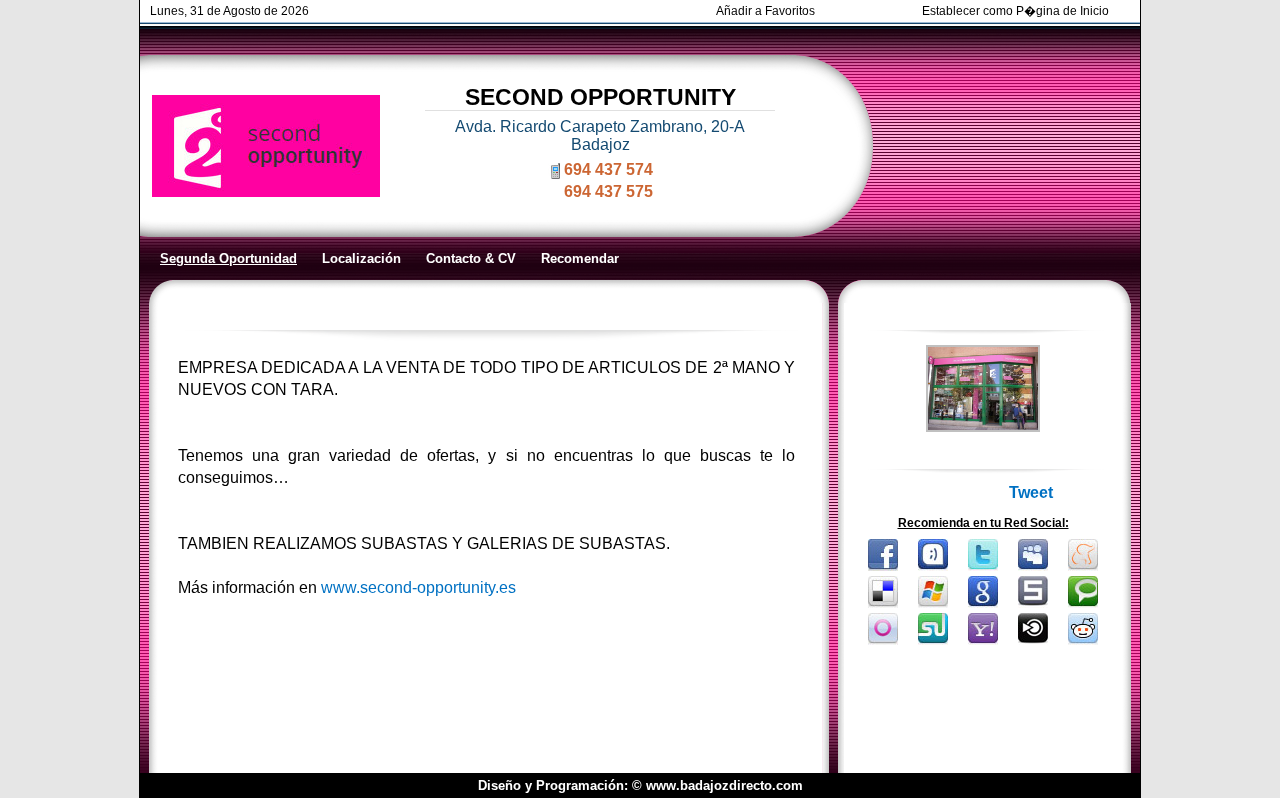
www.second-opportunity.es (418, 587)
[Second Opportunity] (983, 426)
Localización (361, 258)
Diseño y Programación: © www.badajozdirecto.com (640, 785)
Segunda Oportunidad (228, 258)
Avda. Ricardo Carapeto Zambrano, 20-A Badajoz (600, 135)
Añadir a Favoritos (765, 11)
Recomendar (580, 258)
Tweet (1031, 492)
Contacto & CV (471, 258)
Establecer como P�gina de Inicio (1015, 11)
